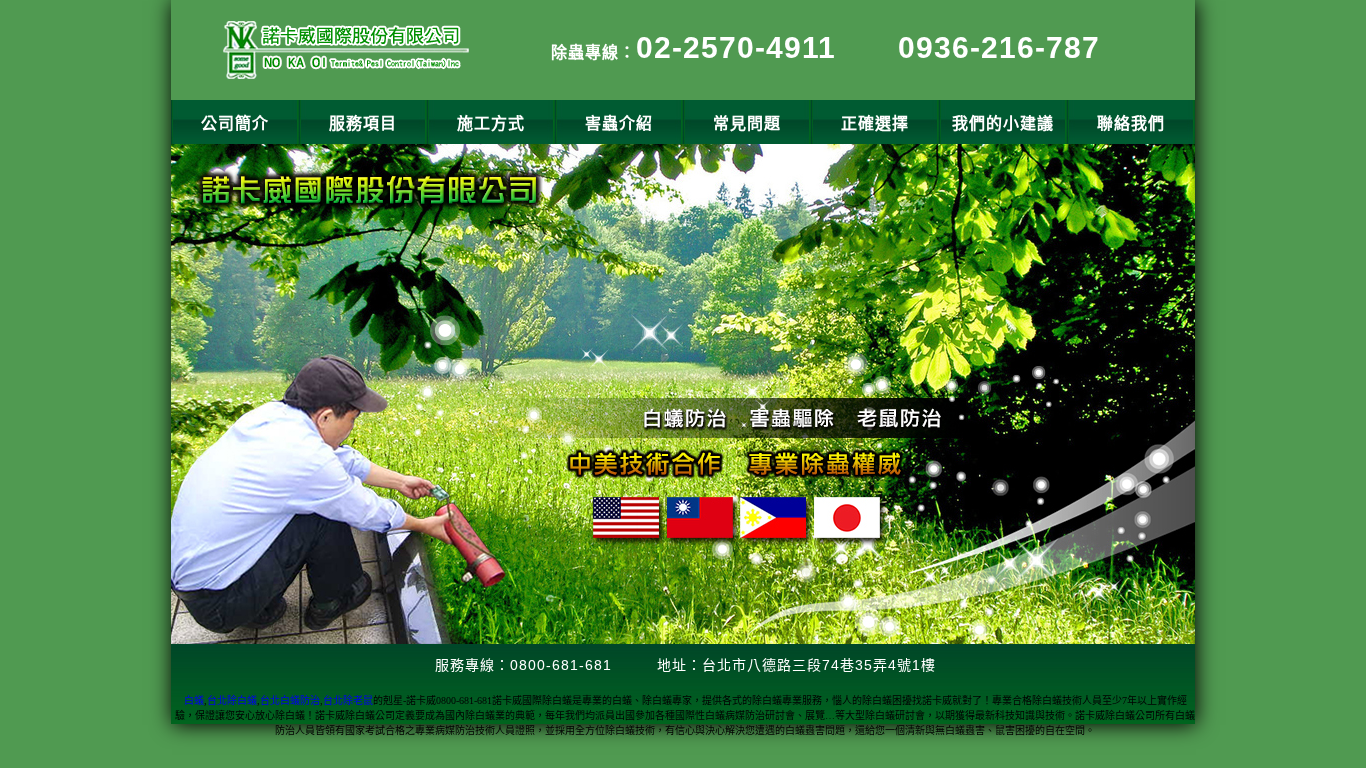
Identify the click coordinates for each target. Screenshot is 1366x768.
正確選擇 (875, 123)
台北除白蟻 (232, 700)
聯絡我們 (1131, 123)
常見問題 (747, 123)
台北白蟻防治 (290, 700)
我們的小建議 (1003, 123)
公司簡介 (235, 123)
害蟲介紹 (619, 123)
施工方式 (491, 123)
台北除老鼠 (348, 700)
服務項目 (363, 123)
